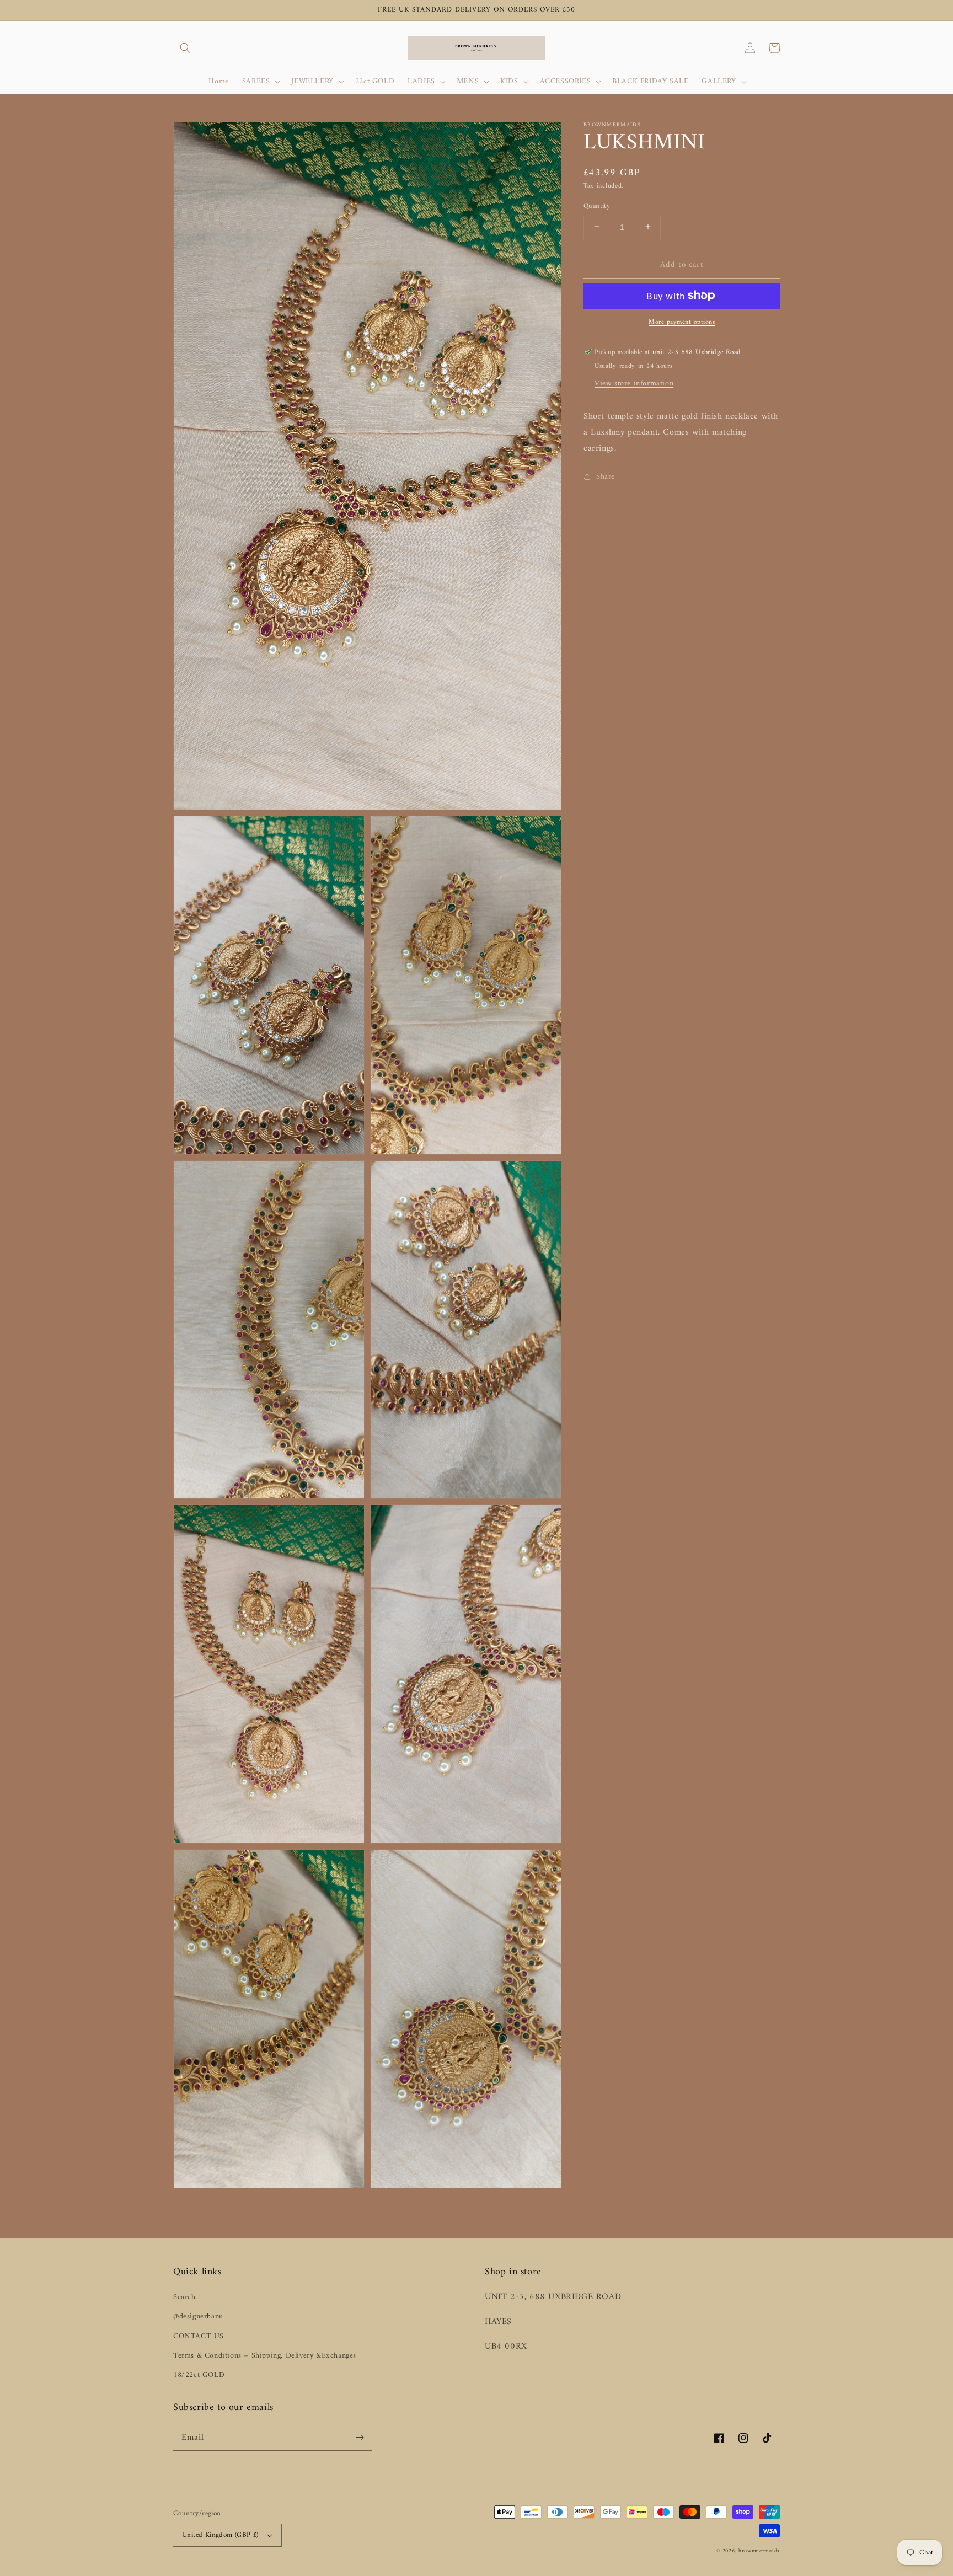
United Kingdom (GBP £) (220, 2535)
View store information (634, 383)
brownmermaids (759, 2551)
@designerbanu (198, 2317)
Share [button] (606, 477)
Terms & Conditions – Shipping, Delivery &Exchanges (265, 2356)
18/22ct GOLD (199, 2375)
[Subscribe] (360, 2438)
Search (184, 2297)
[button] (185, 48)
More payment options (682, 322)
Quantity (597, 206)
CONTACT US (199, 2336)
